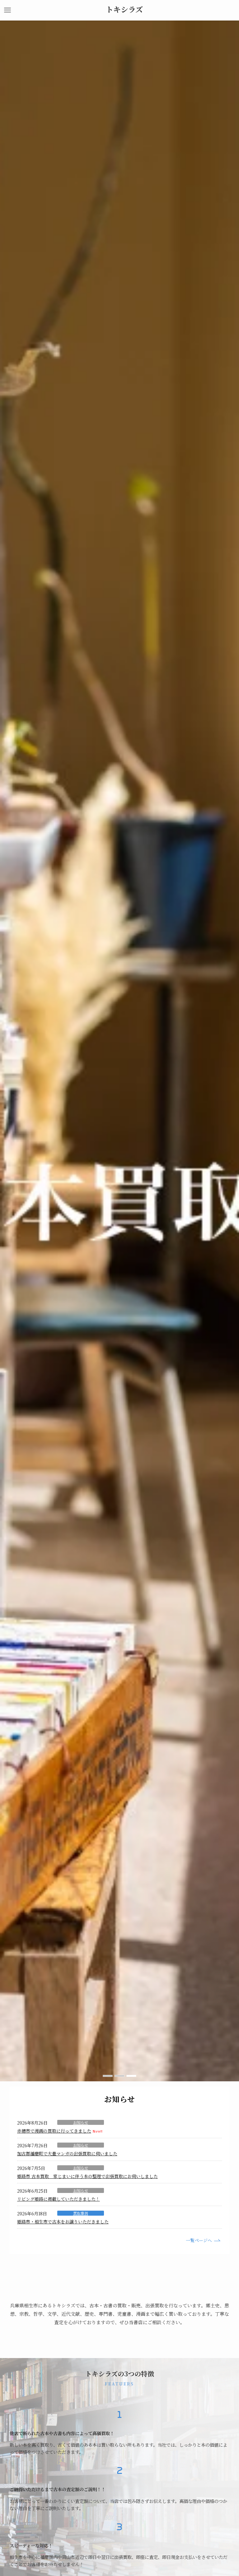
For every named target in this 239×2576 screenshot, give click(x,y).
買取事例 (81, 2213)
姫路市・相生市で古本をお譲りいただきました (63, 2222)
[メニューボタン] (7, 10)
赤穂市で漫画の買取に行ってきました (54, 2131)
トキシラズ (124, 9)
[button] (108, 2076)
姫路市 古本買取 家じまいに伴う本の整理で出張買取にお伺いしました (87, 2176)
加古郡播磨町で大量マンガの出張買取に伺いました (67, 2153)
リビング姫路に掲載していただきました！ (59, 2199)
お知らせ (81, 2122)
